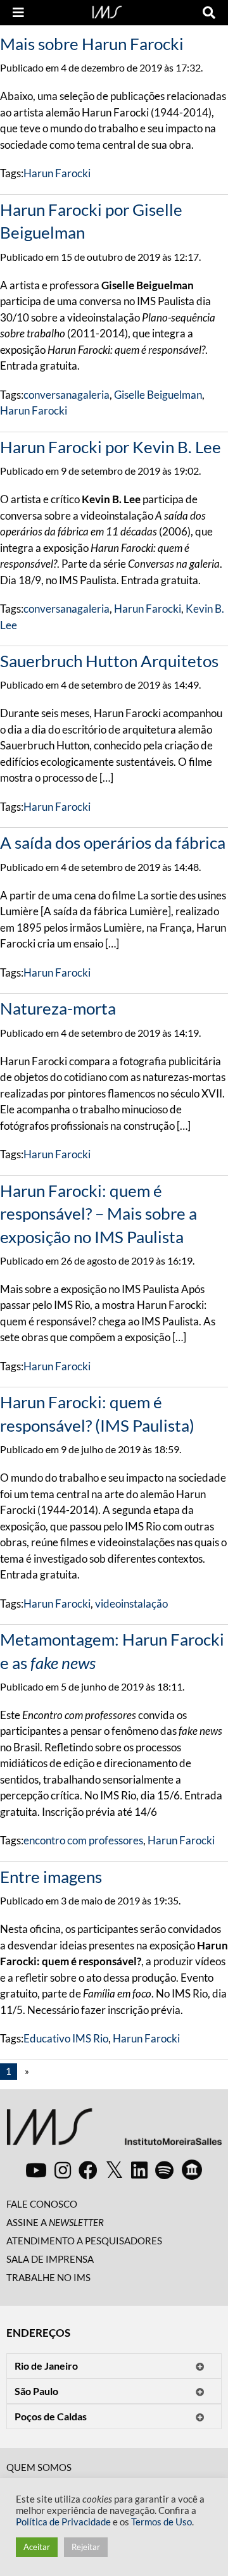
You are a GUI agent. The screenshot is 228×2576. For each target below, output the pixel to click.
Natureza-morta (58, 1008)
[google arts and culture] (192, 2170)
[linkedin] (139, 2170)
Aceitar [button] (37, 2547)
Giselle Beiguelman (158, 395)
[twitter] (114, 2170)
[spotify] (164, 2170)
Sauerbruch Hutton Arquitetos (109, 661)
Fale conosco (42, 2204)
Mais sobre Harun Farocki (92, 44)
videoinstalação (131, 1604)
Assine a (55, 2222)
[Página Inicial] (107, 11)
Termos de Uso (161, 2522)
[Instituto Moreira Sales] (114, 2131)
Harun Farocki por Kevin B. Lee (111, 447)
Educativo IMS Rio (66, 2038)
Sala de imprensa (50, 2259)
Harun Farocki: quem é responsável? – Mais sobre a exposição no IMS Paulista (98, 1214)
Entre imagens (51, 1877)
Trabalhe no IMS (48, 2277)
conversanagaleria (66, 395)
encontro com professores (83, 1840)
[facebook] (88, 2170)
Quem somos (39, 2467)
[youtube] (36, 2170)
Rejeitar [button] (86, 2547)
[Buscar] (209, 13)
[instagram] (63, 2170)
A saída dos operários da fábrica (113, 842)
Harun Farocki (57, 173)
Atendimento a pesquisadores (84, 2241)
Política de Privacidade (63, 2522)
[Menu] (18, 13)
